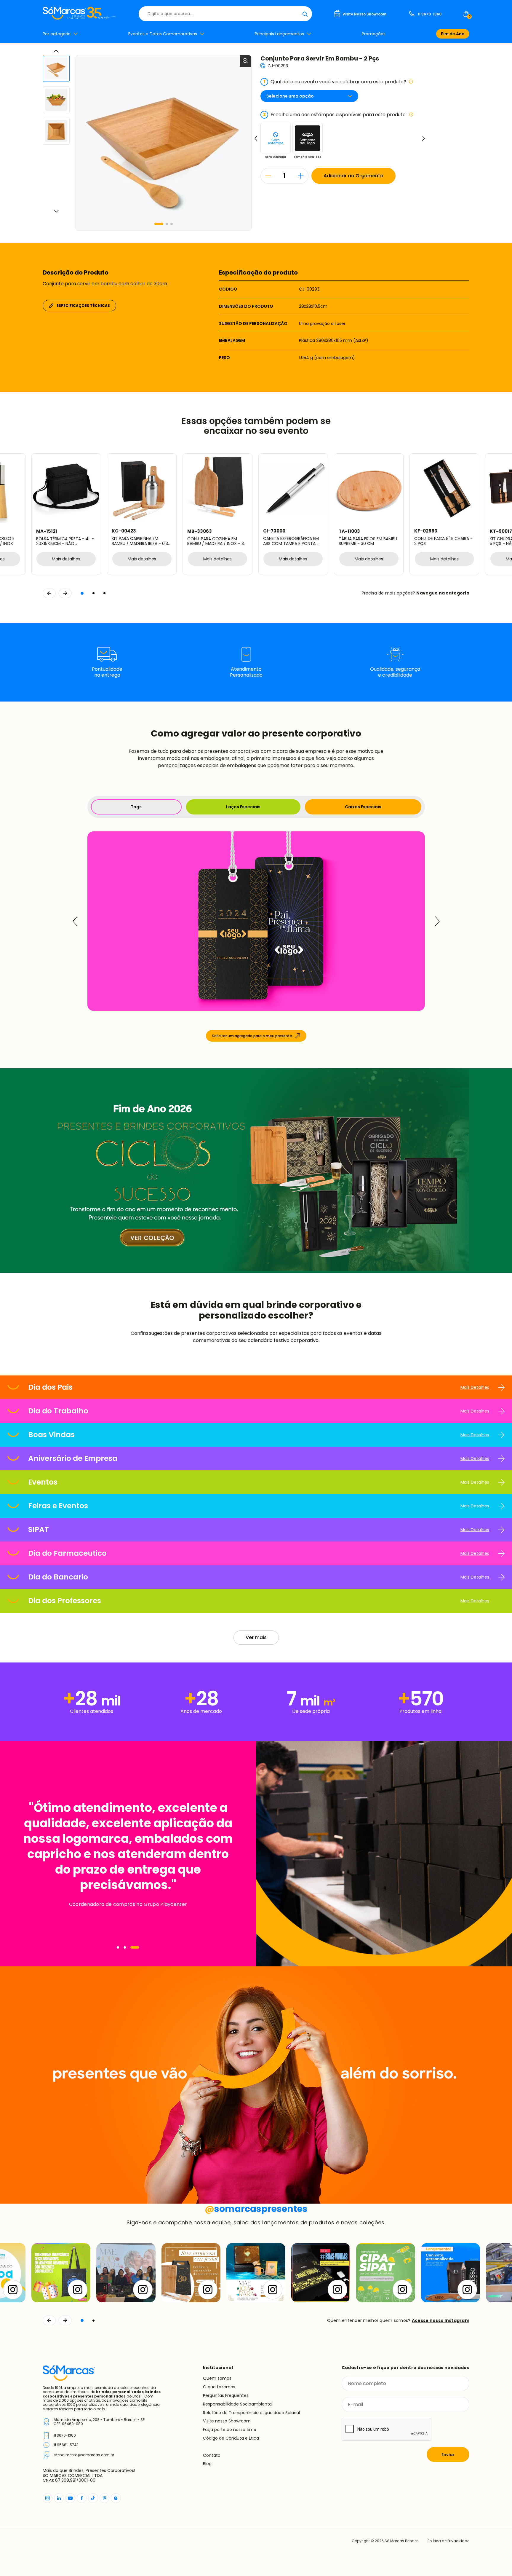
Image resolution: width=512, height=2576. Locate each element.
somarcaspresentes (256, 2209)
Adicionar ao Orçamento (353, 176)
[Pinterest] (104, 2498)
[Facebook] (82, 2498)
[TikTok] (93, 2498)
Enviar (448, 2455)
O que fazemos (219, 2387)
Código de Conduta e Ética (231, 2438)
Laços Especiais (243, 807)
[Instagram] (48, 2498)
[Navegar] (121, 1947)
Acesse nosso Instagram (441, 2320)
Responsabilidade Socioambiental (238, 2404)
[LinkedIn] (59, 2498)
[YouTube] (70, 2498)
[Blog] (116, 2498)
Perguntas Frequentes (226, 2395)
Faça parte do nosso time (230, 2430)
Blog (207, 2464)
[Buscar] (305, 14)
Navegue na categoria (443, 593)
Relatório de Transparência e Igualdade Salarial (251, 2413)
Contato (212, 2455)
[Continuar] (65, 2320)
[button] (159, 224)
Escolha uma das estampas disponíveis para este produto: (335, 115)
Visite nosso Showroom (227, 2421)
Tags (136, 807)
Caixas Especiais (363, 807)
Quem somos (217, 2378)
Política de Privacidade (448, 2541)
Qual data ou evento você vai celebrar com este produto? (335, 82)
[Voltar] (49, 2320)
